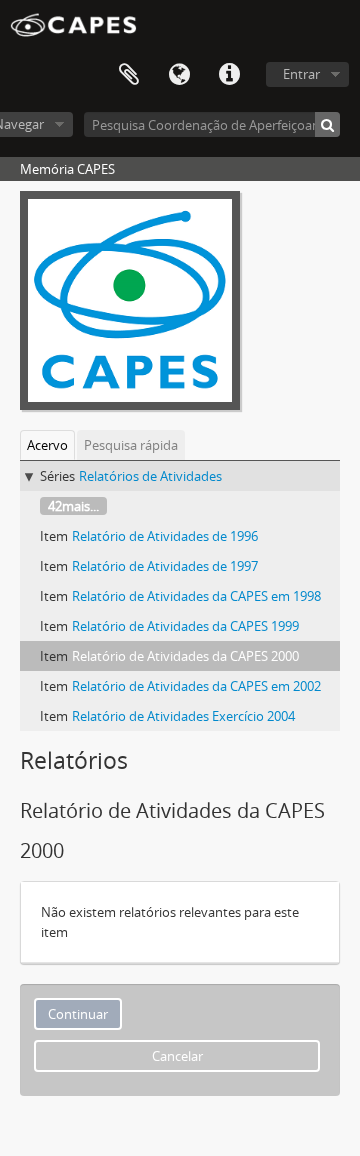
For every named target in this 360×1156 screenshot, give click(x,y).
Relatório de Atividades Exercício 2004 (183, 716)
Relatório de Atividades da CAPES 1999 (185, 626)
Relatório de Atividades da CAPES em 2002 (196, 686)
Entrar (301, 74)
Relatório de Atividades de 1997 (165, 566)
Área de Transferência (129, 75)
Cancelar (177, 1056)
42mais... (73, 506)
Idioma (179, 75)
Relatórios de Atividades (150, 476)
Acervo (47, 445)
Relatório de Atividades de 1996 (165, 536)
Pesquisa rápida (131, 445)
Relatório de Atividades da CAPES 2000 (185, 656)
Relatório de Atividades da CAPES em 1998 (196, 596)
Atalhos (229, 75)
